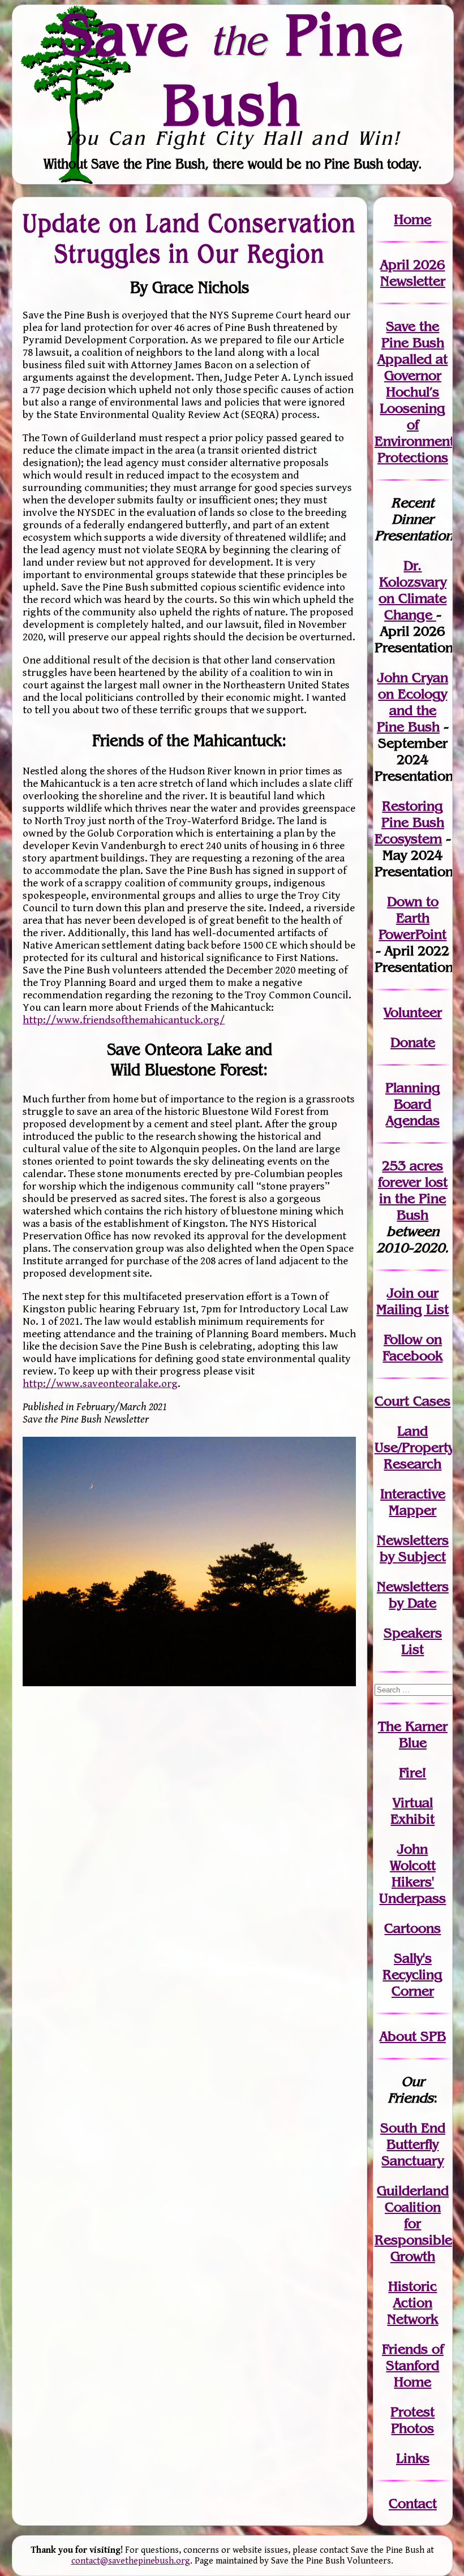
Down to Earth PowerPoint (413, 918)
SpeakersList (413, 1641)
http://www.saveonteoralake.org (100, 1384)
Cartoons (413, 1928)
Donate (413, 1042)
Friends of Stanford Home (413, 2365)
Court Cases (413, 1401)
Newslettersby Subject (413, 1548)
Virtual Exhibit (413, 1811)
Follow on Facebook (413, 1347)
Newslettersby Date (413, 1595)
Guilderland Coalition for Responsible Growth (413, 2223)
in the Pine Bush (413, 1198)
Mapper (413, 1510)
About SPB (413, 2036)
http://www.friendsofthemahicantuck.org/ (124, 1020)
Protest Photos (413, 2420)
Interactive (413, 1494)
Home (413, 219)
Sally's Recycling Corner (413, 1974)
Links (413, 2458)
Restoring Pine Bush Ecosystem (409, 822)
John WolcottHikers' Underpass (413, 1873)
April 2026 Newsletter (413, 273)
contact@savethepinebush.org (131, 2561)
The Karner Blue (413, 1734)
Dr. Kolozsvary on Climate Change (413, 590)
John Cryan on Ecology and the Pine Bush (413, 702)
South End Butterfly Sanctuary (413, 2144)
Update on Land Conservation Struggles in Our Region (189, 238)
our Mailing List (413, 1301)
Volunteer (413, 1012)
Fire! (413, 1772)
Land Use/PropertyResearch (414, 1447)
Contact (413, 2503)
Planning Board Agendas (413, 1104)
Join (400, 1293)
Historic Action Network (413, 2303)
